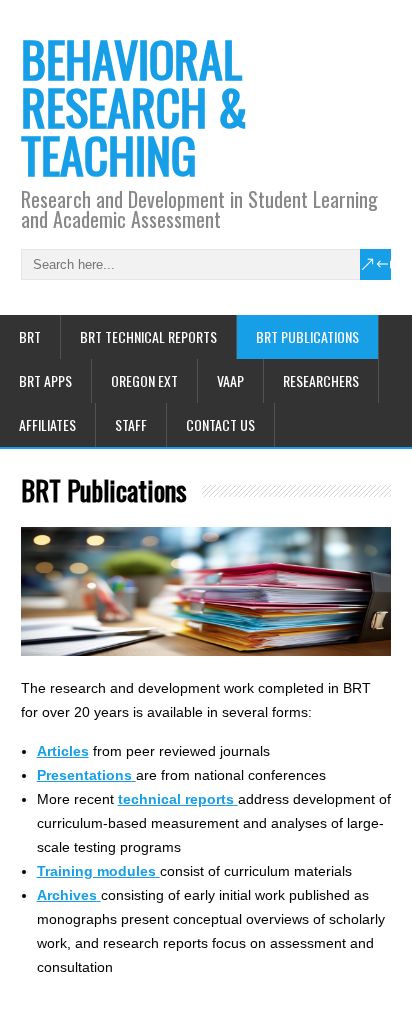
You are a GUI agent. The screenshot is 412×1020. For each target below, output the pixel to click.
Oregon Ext (144, 380)
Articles (63, 751)
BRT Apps (45, 380)
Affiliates (47, 424)
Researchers (321, 380)
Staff (131, 424)
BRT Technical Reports (148, 336)
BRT (30, 336)
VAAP (230, 380)
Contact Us (220, 424)
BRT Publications (307, 336)
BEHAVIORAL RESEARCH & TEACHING (134, 106)
